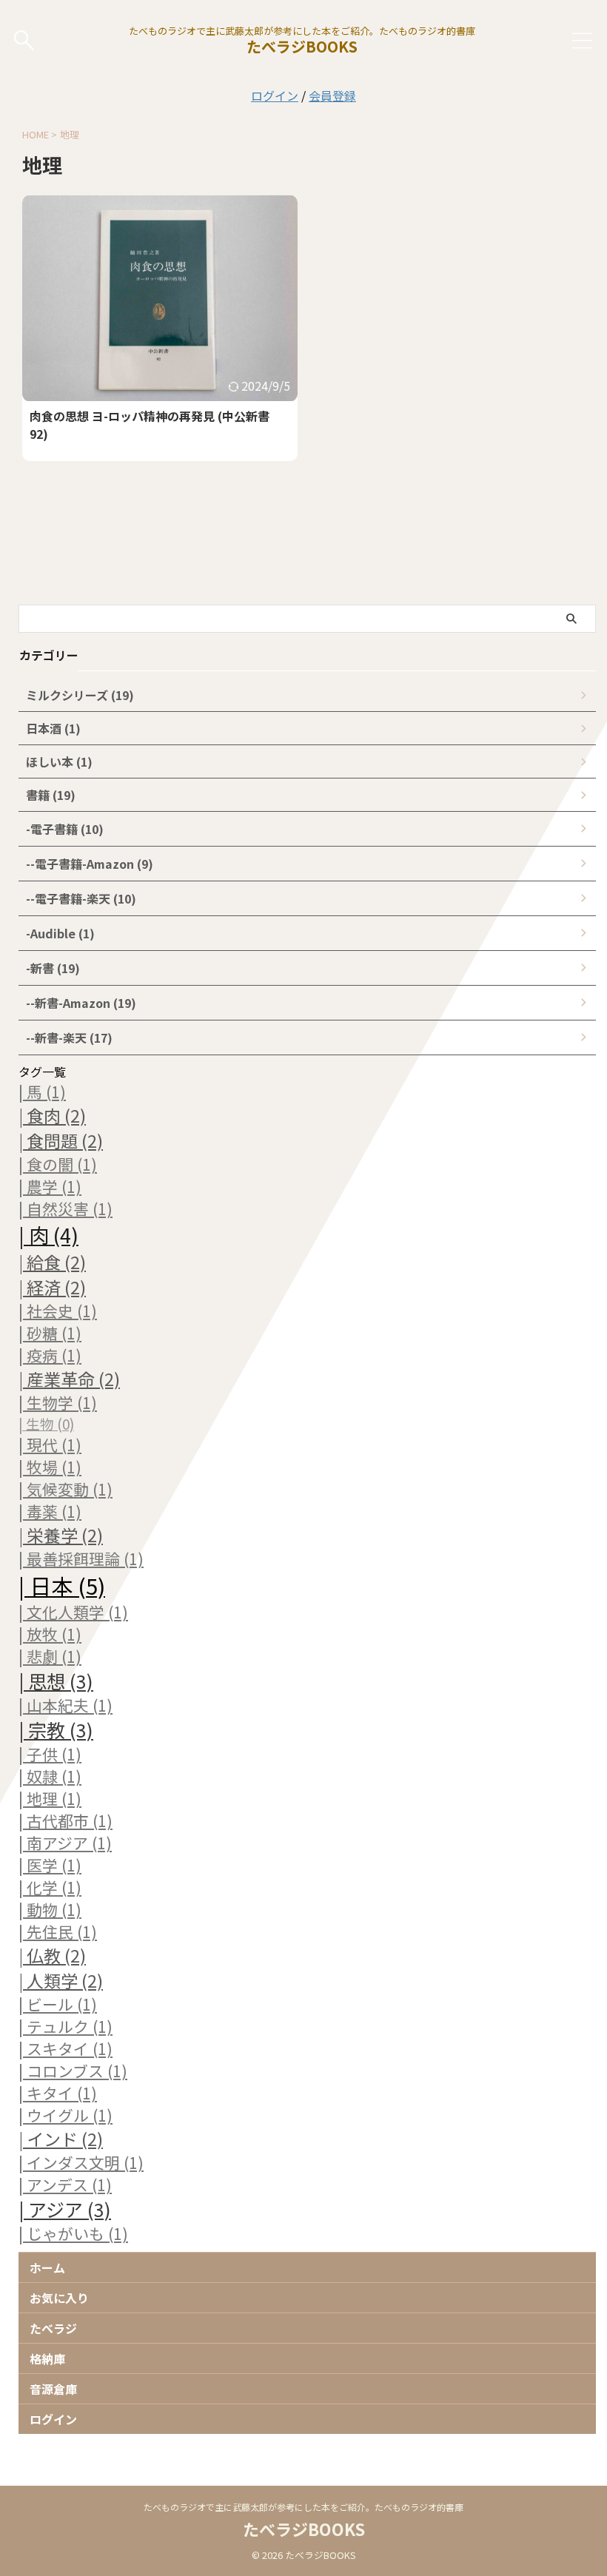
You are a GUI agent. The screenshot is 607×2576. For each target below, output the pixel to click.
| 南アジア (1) (65, 1843)
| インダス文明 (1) (81, 2162)
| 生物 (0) (46, 1423)
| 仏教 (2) (52, 1955)
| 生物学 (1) (58, 1402)
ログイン (275, 95)
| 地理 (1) (50, 1798)
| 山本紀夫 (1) (66, 1705)
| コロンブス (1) (73, 2071)
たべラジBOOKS (302, 46)
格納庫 (47, 2358)
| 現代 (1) (50, 1445)
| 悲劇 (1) (50, 1656)
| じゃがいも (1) (73, 2233)
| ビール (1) (58, 2004)
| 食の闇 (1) (58, 1164)
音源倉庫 (53, 2389)
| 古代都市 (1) (66, 1820)
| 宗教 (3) (56, 1729)
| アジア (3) (65, 2209)
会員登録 (332, 95)
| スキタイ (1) (66, 2048)
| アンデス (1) (65, 2185)
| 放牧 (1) (50, 1634)
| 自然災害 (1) (66, 1208)
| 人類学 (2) (61, 1980)
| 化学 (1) (50, 1887)
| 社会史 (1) (58, 1311)
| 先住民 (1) (58, 1931)
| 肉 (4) (48, 1234)
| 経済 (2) (52, 1287)
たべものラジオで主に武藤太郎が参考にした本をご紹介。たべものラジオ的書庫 (303, 2507)
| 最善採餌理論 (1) (81, 1558)
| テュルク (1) (66, 2026)
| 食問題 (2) (61, 1140)
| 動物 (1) (50, 1909)
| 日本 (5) (62, 1585)
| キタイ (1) (58, 2093)
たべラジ (53, 2328)
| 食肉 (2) (52, 1115)
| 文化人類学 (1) (73, 1612)
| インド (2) (61, 2139)
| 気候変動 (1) (66, 1489)
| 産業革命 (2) (69, 1379)
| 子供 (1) (50, 1754)
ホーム (47, 2267)
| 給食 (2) (52, 1262)
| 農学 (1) (50, 1186)
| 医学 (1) (50, 1865)
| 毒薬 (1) (50, 1511)
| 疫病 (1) (50, 1355)
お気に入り (59, 2298)
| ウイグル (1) (66, 2115)
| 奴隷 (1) (50, 1776)
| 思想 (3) (56, 1681)
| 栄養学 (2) (61, 1535)
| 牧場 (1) (50, 1467)
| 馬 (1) (42, 1092)
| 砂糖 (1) (50, 1333)
